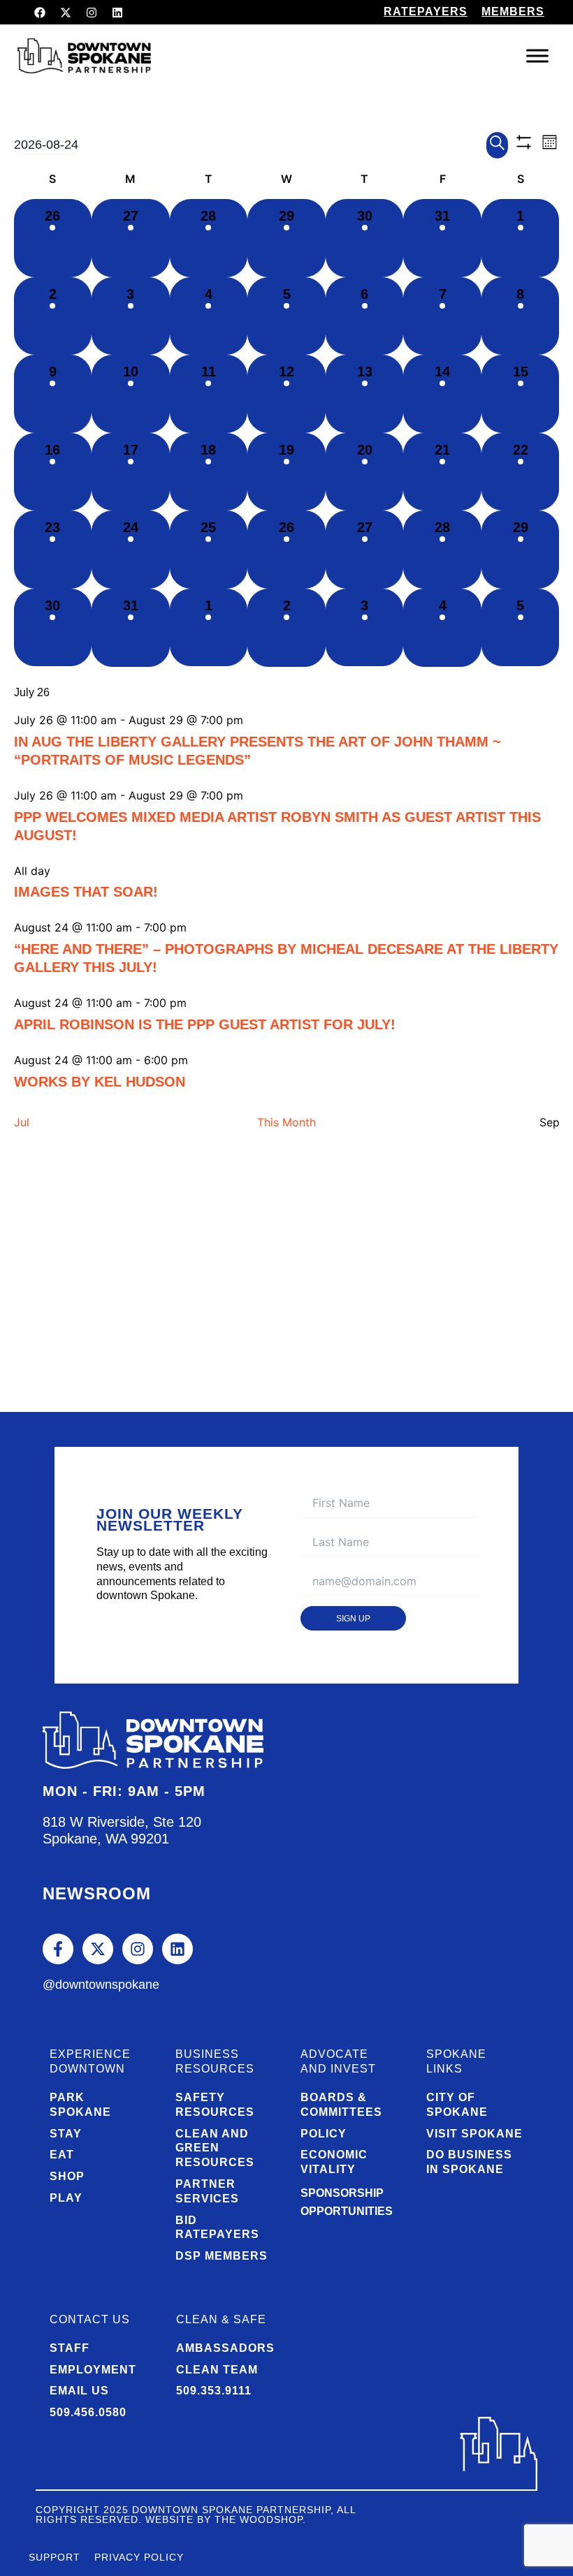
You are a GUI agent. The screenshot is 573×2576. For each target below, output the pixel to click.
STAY (66, 2134)
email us (79, 2391)
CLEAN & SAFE (221, 2319)
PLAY (66, 2198)
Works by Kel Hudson (100, 1082)
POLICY (324, 2134)
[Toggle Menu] (537, 56)
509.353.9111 (214, 2391)
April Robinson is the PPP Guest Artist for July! (205, 1024)
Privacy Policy (139, 2557)
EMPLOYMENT (93, 2370)
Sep (550, 1122)
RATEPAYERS (426, 12)
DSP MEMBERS (222, 2256)
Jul (22, 1122)
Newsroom (97, 1893)
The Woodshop (259, 2519)
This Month (286, 1122)
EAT (62, 2155)
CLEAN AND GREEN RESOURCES (215, 2148)
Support (55, 2557)
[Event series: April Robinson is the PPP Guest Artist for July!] (195, 1003)
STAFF (70, 2348)
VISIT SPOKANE (474, 2134)
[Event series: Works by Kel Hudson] (196, 1060)
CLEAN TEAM (217, 2370)
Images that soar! (86, 892)
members (513, 12)
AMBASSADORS (225, 2348)
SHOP (67, 2176)
